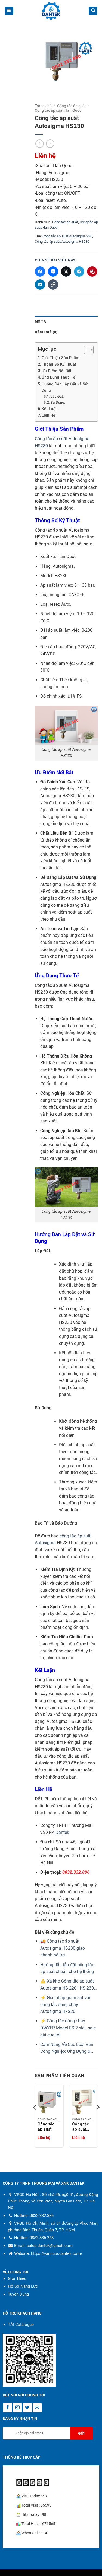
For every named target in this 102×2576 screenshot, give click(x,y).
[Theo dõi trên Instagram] (18, 2408)
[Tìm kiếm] (93, 11)
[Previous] (35, 2118)
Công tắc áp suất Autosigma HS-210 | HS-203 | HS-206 (82, 2127)
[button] (9, 11)
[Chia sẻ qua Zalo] (53, 272)
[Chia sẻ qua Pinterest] (92, 272)
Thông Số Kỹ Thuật (59, 364)
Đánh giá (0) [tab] (46, 332)
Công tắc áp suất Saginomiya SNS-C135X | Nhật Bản (49, 2127)
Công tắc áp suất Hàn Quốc (58, 110)
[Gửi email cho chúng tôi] (37, 2408)
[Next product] (40, 144)
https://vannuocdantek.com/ (57, 2253)
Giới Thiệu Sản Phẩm (61, 358)
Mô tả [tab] (40, 321)
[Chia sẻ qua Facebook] (40, 272)
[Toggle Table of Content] (86, 350)
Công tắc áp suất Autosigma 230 (67, 236)
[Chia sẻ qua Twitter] (66, 272)
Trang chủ (43, 106)
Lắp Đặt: (57, 396)
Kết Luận (50, 409)
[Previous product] (50, 144)
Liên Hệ (48, 415)
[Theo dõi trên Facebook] (7, 2408)
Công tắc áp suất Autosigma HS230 (62, 242)
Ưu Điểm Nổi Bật (57, 371)
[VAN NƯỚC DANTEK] (51, 11)
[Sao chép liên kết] (53, 285)
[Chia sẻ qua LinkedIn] (40, 285)
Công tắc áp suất (72, 106)
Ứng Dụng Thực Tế (58, 377)
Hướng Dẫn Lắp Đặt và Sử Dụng (65, 387)
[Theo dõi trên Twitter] (27, 2408)
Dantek (62, 1832)
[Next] (98, 2118)
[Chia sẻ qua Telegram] (79, 272)
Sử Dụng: (58, 402)
